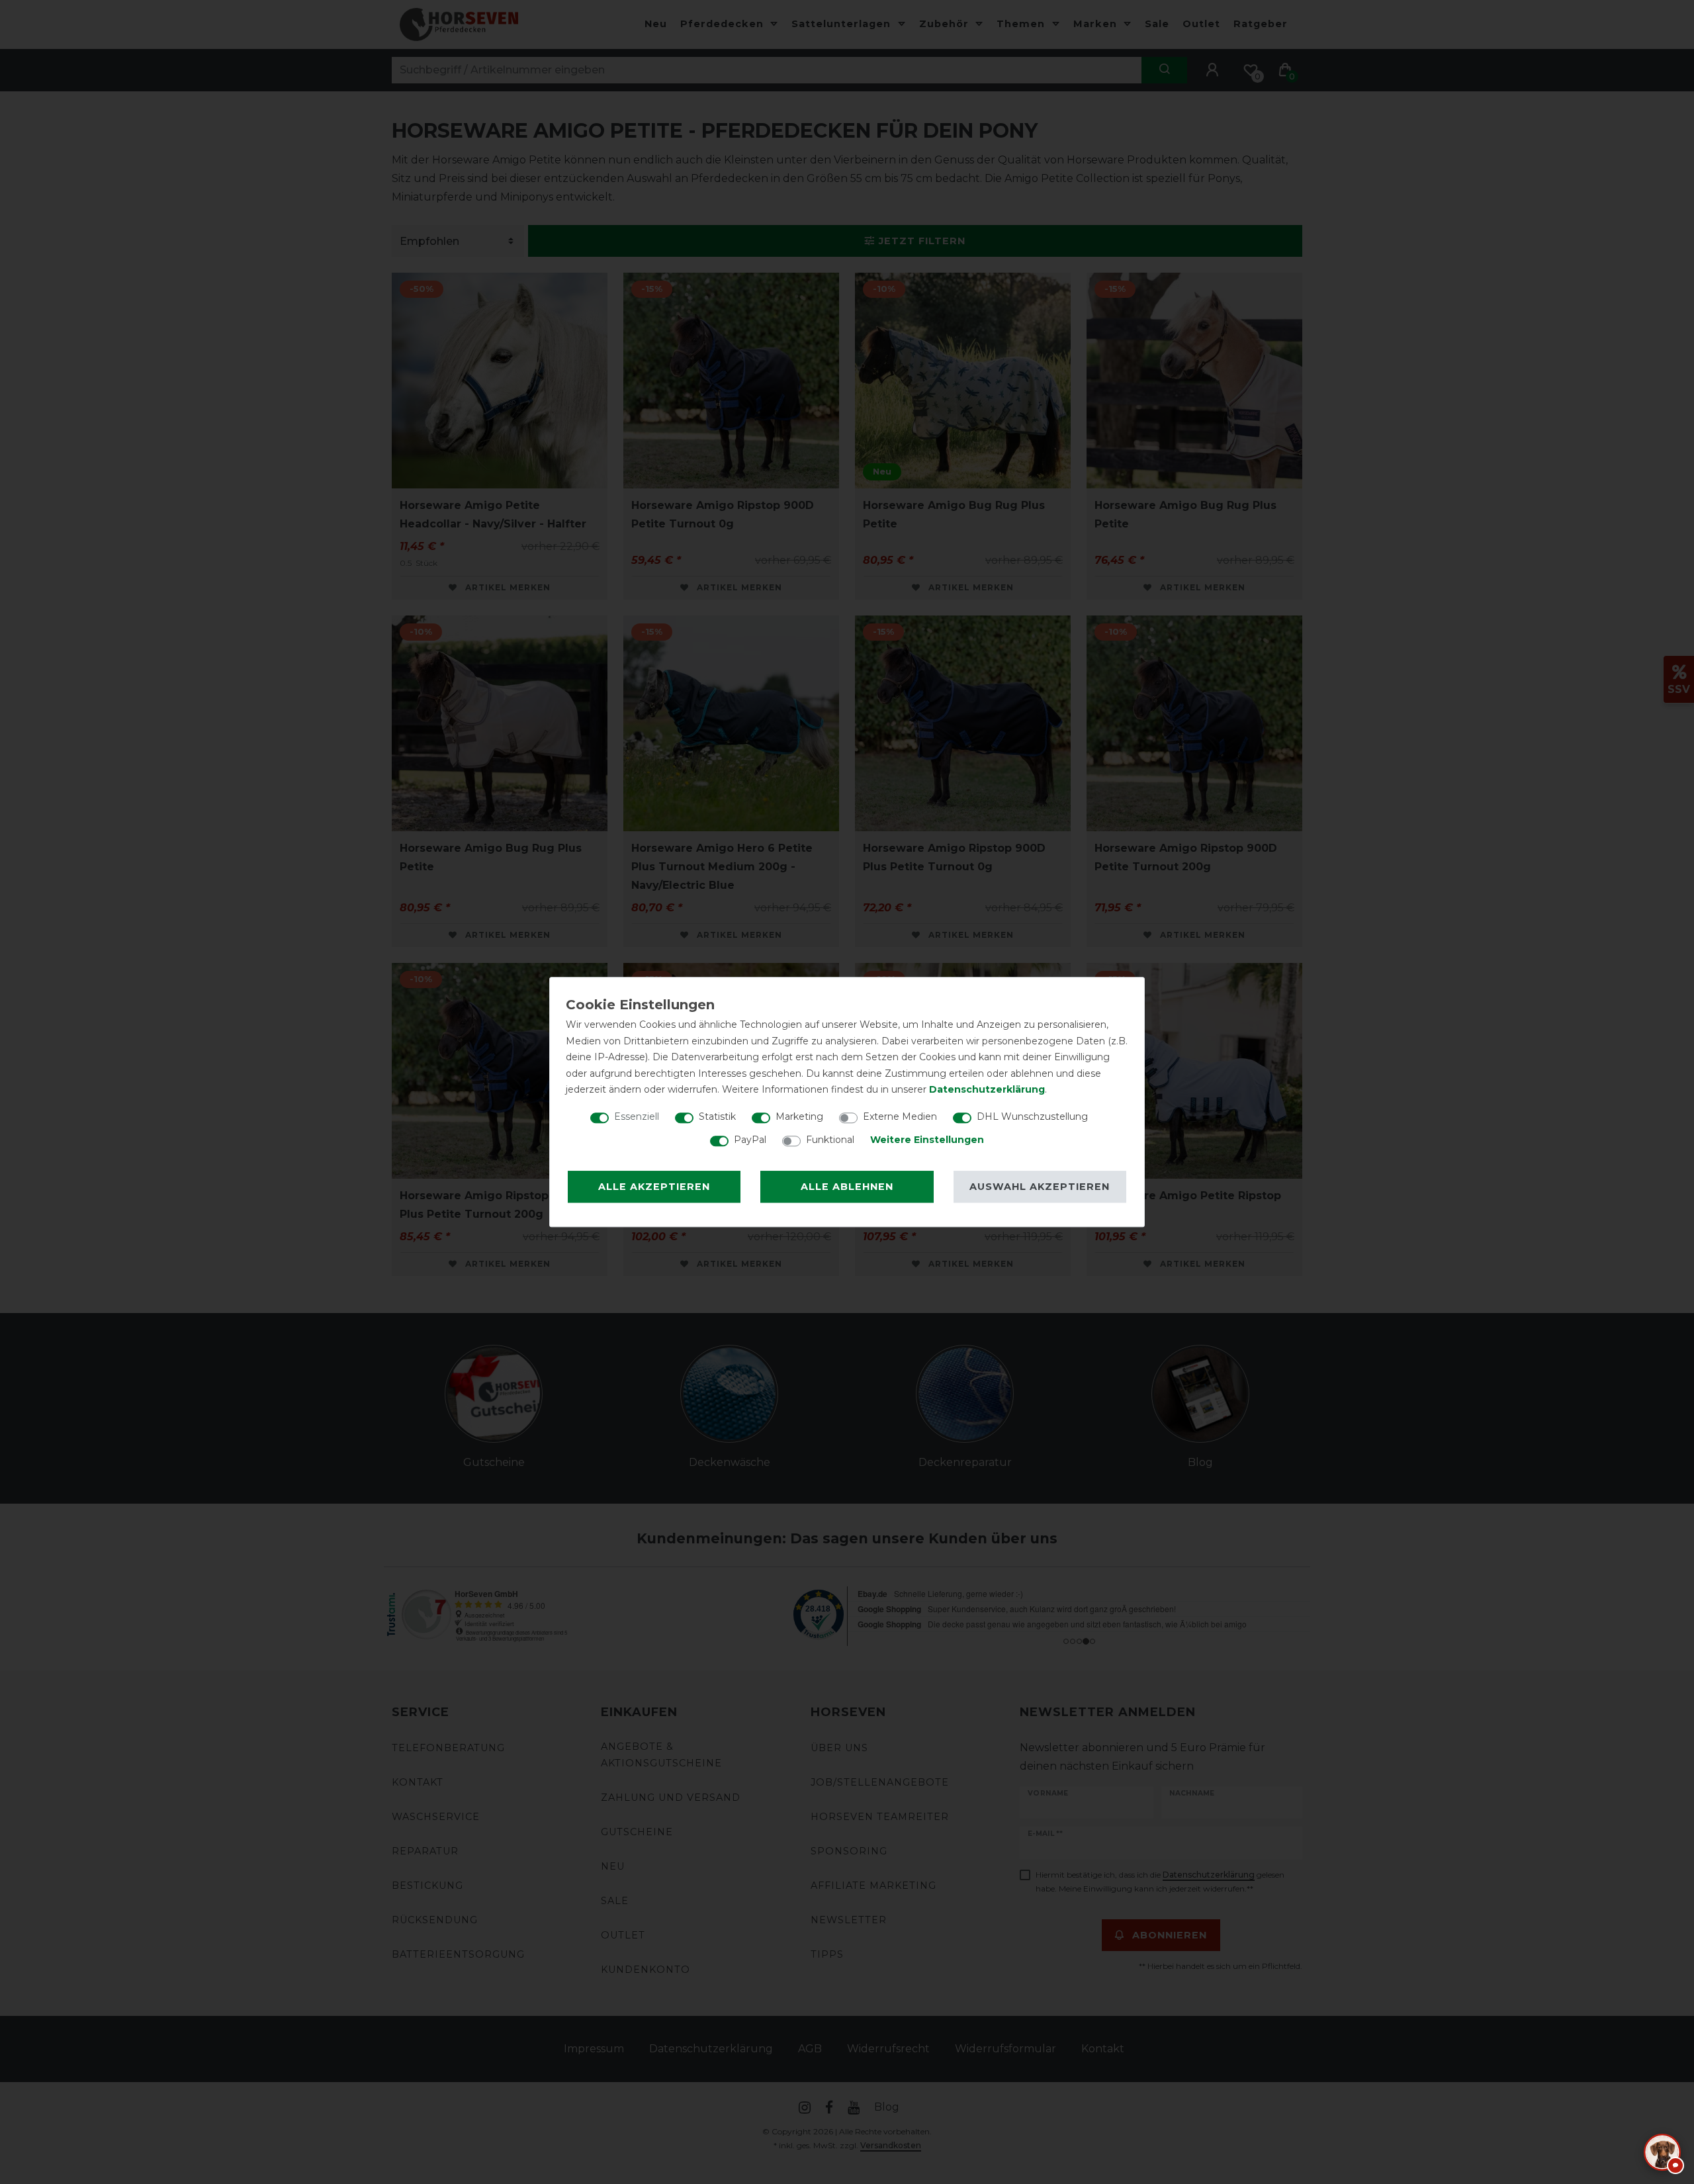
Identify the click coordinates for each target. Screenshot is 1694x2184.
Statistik (717, 1116)
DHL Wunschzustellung (1032, 1116)
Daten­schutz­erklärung (987, 1089)
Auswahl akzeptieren (1040, 1187)
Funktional (830, 1140)
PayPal (750, 1140)
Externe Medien (900, 1116)
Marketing (799, 1116)
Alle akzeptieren (654, 1187)
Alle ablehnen (847, 1187)
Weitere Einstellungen (927, 1140)
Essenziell (637, 1116)
